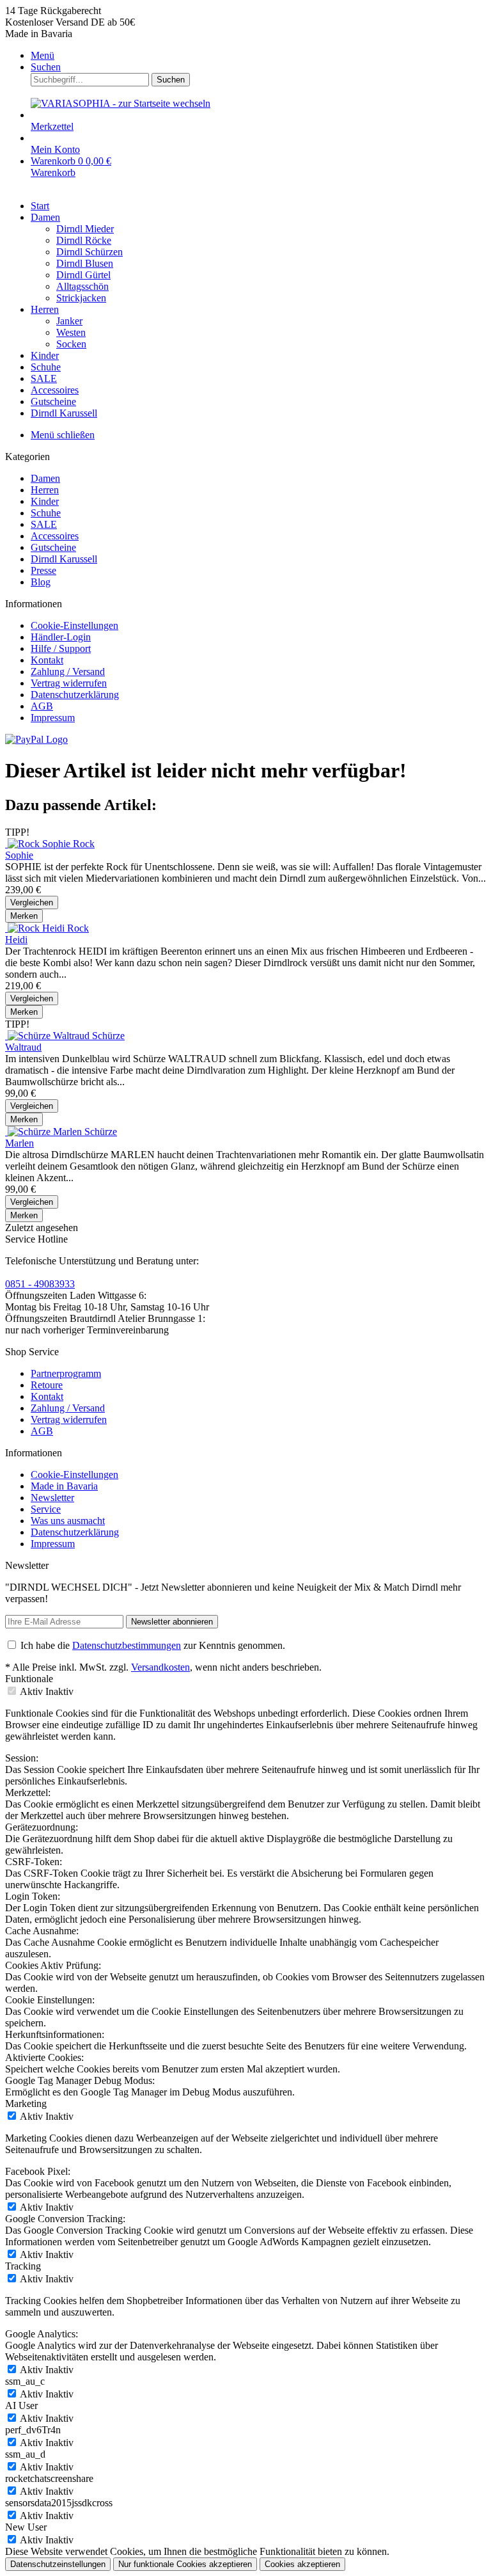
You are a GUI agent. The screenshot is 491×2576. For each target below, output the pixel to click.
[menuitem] (258, 56)
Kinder (45, 501)
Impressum (53, 718)
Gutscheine (53, 547)
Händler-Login (61, 637)
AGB (42, 706)
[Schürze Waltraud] (49, 1036)
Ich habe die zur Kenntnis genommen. (153, 1645)
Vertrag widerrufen (69, 683)
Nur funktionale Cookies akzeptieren (185, 2564)
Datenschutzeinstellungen (58, 2564)
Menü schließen (63, 435)
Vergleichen (32, 902)
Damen (45, 478)
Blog (41, 582)
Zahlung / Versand (68, 672)
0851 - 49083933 (40, 1284)
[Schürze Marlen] (45, 1132)
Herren (45, 490)
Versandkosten (160, 1667)
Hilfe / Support (61, 648)
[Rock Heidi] (36, 928)
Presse (43, 570)
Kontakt (47, 660)
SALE (44, 524)
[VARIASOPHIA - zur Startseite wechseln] (121, 103)
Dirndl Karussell (64, 559)
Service (46, 1509)
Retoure (47, 1385)
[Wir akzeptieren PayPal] (36, 739)
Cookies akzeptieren (302, 2564)
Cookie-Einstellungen (74, 625)
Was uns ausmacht (68, 1521)
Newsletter (52, 1498)
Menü (43, 55)
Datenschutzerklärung (75, 695)
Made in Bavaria (64, 1486)
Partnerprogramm (66, 1373)
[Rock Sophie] (39, 844)
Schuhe (46, 513)
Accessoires (55, 536)
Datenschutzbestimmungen (127, 1645)
